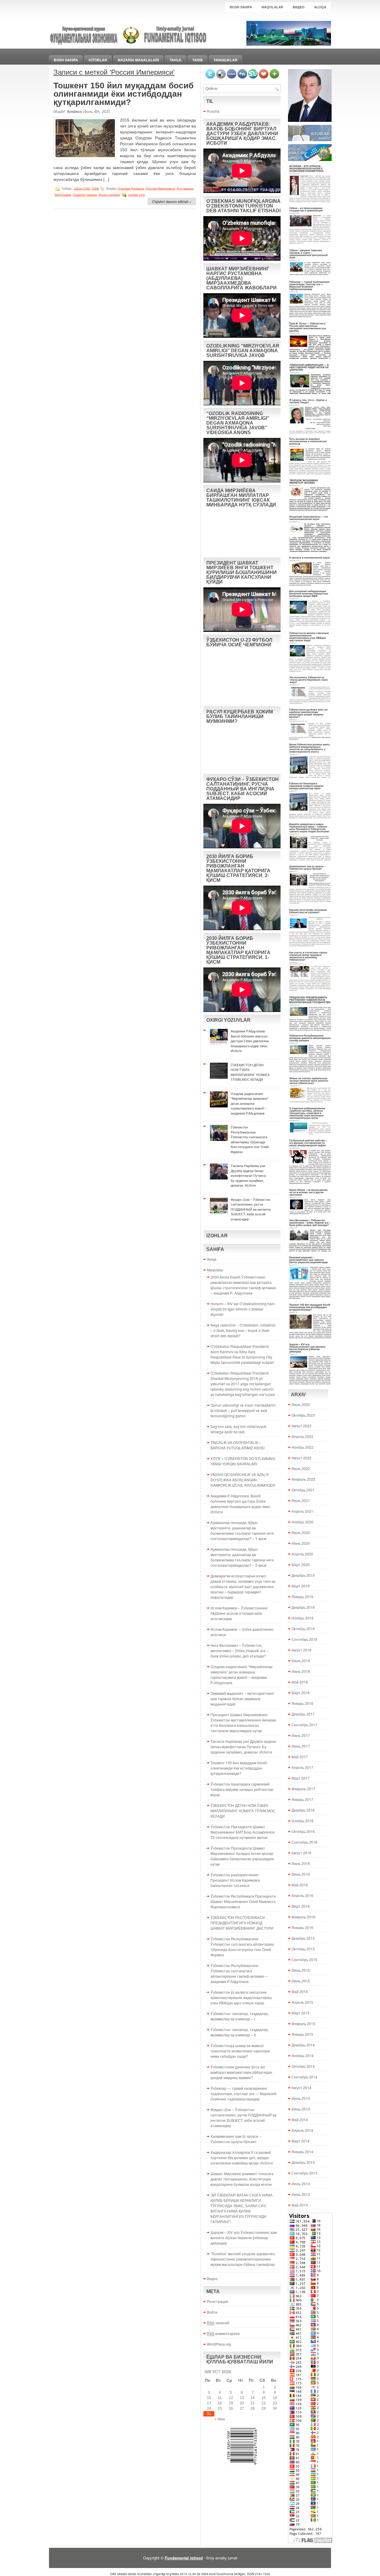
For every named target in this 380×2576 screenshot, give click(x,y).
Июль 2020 (301, 1532)
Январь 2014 (302, 2152)
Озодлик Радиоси (131, 188)
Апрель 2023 (302, 1436)
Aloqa (320, 7)
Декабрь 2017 (303, 1714)
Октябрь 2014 (303, 2066)
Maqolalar (272, 7)
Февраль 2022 (303, 1479)
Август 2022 (301, 1458)
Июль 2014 (301, 2098)
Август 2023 (301, 1426)
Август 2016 (301, 1853)
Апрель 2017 (302, 1767)
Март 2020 (301, 1564)
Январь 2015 (302, 2034)
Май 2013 (300, 2205)
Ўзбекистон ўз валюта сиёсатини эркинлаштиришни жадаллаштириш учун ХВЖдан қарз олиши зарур (241, 1997)
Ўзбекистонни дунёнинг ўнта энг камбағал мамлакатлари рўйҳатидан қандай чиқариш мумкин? (241, 2072)
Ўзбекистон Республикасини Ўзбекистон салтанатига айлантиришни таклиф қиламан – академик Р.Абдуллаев (239, 1973)
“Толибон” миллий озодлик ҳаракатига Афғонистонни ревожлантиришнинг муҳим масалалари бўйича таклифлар (243, 2259)
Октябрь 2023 (303, 1415)
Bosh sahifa (241, 7)
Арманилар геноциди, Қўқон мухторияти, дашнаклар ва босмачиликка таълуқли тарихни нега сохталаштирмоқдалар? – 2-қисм (242, 1557)
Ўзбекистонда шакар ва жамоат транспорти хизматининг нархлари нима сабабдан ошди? (240, 2051)
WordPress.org (219, 2344)
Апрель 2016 (302, 1895)
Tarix (198, 60)
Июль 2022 (301, 1468)
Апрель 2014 (302, 2130)
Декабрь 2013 (303, 2162)
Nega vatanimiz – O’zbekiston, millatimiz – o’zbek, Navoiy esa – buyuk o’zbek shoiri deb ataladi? (243, 1330)
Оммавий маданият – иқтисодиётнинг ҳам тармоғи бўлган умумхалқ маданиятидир (242, 1699)
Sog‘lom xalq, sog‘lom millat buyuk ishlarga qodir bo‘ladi (238, 1429)
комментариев (223, 2333)
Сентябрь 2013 (304, 2173)
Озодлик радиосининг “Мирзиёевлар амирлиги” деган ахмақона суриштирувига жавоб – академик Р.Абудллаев (242, 1674)
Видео (299, 7)
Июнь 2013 (301, 2194)
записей (218, 2323)
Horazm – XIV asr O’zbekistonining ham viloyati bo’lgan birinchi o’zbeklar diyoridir (243, 1309)
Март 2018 (301, 1693)
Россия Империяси (160, 188)
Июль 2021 (301, 1500)
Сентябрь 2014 (304, 2077)
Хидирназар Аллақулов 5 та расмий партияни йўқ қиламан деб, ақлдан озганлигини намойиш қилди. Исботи (242, 2157)
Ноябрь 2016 (303, 1821)
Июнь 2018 (301, 1671)
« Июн (220, 2419)
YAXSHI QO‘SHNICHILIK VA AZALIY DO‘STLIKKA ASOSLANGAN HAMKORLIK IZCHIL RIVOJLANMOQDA (243, 1480)
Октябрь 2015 (303, 1949)
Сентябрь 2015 (304, 1959)
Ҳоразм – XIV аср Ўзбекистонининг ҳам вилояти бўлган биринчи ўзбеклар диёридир (244, 2238)
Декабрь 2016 (303, 1810)
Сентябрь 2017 (304, 1725)
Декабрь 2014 (303, 2045)
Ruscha (213, 111)
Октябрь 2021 (303, 1490)
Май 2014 (300, 2120)
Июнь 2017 (301, 1746)
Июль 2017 (301, 1735)
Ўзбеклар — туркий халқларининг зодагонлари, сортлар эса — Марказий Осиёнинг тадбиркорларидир (243, 2093)
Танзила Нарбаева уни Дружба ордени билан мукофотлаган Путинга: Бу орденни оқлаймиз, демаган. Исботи (243, 1747)
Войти (212, 2312)
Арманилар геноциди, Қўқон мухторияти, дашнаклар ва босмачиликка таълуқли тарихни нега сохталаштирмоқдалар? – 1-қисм (242, 1530)
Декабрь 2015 (303, 1938)
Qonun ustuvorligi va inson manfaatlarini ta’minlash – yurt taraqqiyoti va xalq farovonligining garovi (243, 1410)
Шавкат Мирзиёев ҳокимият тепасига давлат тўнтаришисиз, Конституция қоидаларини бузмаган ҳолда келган (242, 2179)
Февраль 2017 (303, 1789)
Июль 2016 (301, 1863)
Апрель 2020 (302, 1554)
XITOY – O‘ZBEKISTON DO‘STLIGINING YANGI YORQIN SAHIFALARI (243, 1461)
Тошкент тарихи (85, 195)
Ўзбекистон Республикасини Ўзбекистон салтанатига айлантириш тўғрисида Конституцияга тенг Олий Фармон (242, 1947)
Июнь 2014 (301, 2109)
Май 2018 (300, 1682)
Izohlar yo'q (137, 195)
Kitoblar (98, 60)
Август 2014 (301, 2088)
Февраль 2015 (303, 2023)
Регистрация (218, 2301)
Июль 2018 (301, 1661)
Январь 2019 (302, 1597)
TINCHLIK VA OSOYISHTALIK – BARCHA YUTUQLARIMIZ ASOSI (237, 1445)
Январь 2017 (302, 1799)
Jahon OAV (82, 188)
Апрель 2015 (302, 2002)
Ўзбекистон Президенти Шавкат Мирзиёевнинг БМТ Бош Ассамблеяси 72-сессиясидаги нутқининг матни (243, 1832)
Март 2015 (301, 2013)
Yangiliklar (225, 60)
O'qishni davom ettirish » (172, 201)
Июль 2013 (301, 2184)
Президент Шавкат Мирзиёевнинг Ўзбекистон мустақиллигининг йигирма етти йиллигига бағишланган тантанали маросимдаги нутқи (243, 1723)
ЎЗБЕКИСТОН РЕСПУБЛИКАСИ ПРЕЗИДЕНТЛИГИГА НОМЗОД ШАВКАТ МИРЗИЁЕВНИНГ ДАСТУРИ (242, 1923)
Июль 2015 (301, 1970)
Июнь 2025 (301, 1404)
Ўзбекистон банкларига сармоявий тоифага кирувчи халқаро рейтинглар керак (242, 1789)
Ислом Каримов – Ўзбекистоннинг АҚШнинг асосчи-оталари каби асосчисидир (239, 1613)
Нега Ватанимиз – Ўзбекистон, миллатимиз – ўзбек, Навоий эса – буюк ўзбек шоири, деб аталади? (239, 1650)
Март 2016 (301, 1906)
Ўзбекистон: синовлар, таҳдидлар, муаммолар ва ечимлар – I (240, 2016)
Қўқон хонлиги (109, 195)
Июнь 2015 (301, 1981)
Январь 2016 (302, 1927)
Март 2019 (301, 1586)
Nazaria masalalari (138, 60)
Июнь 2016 (301, 1874)
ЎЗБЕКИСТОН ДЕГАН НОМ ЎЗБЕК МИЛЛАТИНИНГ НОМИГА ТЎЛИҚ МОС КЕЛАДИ (243, 1811)
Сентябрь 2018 (304, 1639)
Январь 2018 (302, 1703)
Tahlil (176, 60)
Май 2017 (300, 1757)
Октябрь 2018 (303, 1629)
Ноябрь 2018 (303, 1618)
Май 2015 (300, 1991)
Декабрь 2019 (303, 1575)
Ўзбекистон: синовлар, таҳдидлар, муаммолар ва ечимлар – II (240, 2032)
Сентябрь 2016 (304, 1842)
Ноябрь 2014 (303, 2055)
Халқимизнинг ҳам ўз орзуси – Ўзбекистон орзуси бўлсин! (236, 2139)
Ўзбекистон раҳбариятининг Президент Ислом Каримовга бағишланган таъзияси (235, 1880)
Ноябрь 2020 (303, 1522)
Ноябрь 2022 (303, 1447)
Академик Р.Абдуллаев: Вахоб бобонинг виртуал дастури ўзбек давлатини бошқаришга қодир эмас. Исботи (241, 1504)
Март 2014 (301, 2141)
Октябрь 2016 (303, 1831)
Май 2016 (300, 1885)
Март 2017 (301, 1778)
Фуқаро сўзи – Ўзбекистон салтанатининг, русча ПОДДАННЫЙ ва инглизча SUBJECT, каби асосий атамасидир (243, 2117)
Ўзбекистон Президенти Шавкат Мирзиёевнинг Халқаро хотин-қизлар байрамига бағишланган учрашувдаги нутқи (242, 1856)
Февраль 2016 (303, 1917)
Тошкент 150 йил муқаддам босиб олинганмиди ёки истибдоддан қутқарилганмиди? (123, 94)
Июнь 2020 (301, 1543)
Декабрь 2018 (303, 1607)
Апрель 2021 (302, 1511)
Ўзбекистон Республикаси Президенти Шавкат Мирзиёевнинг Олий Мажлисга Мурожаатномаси (243, 1901)
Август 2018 (301, 1650)
